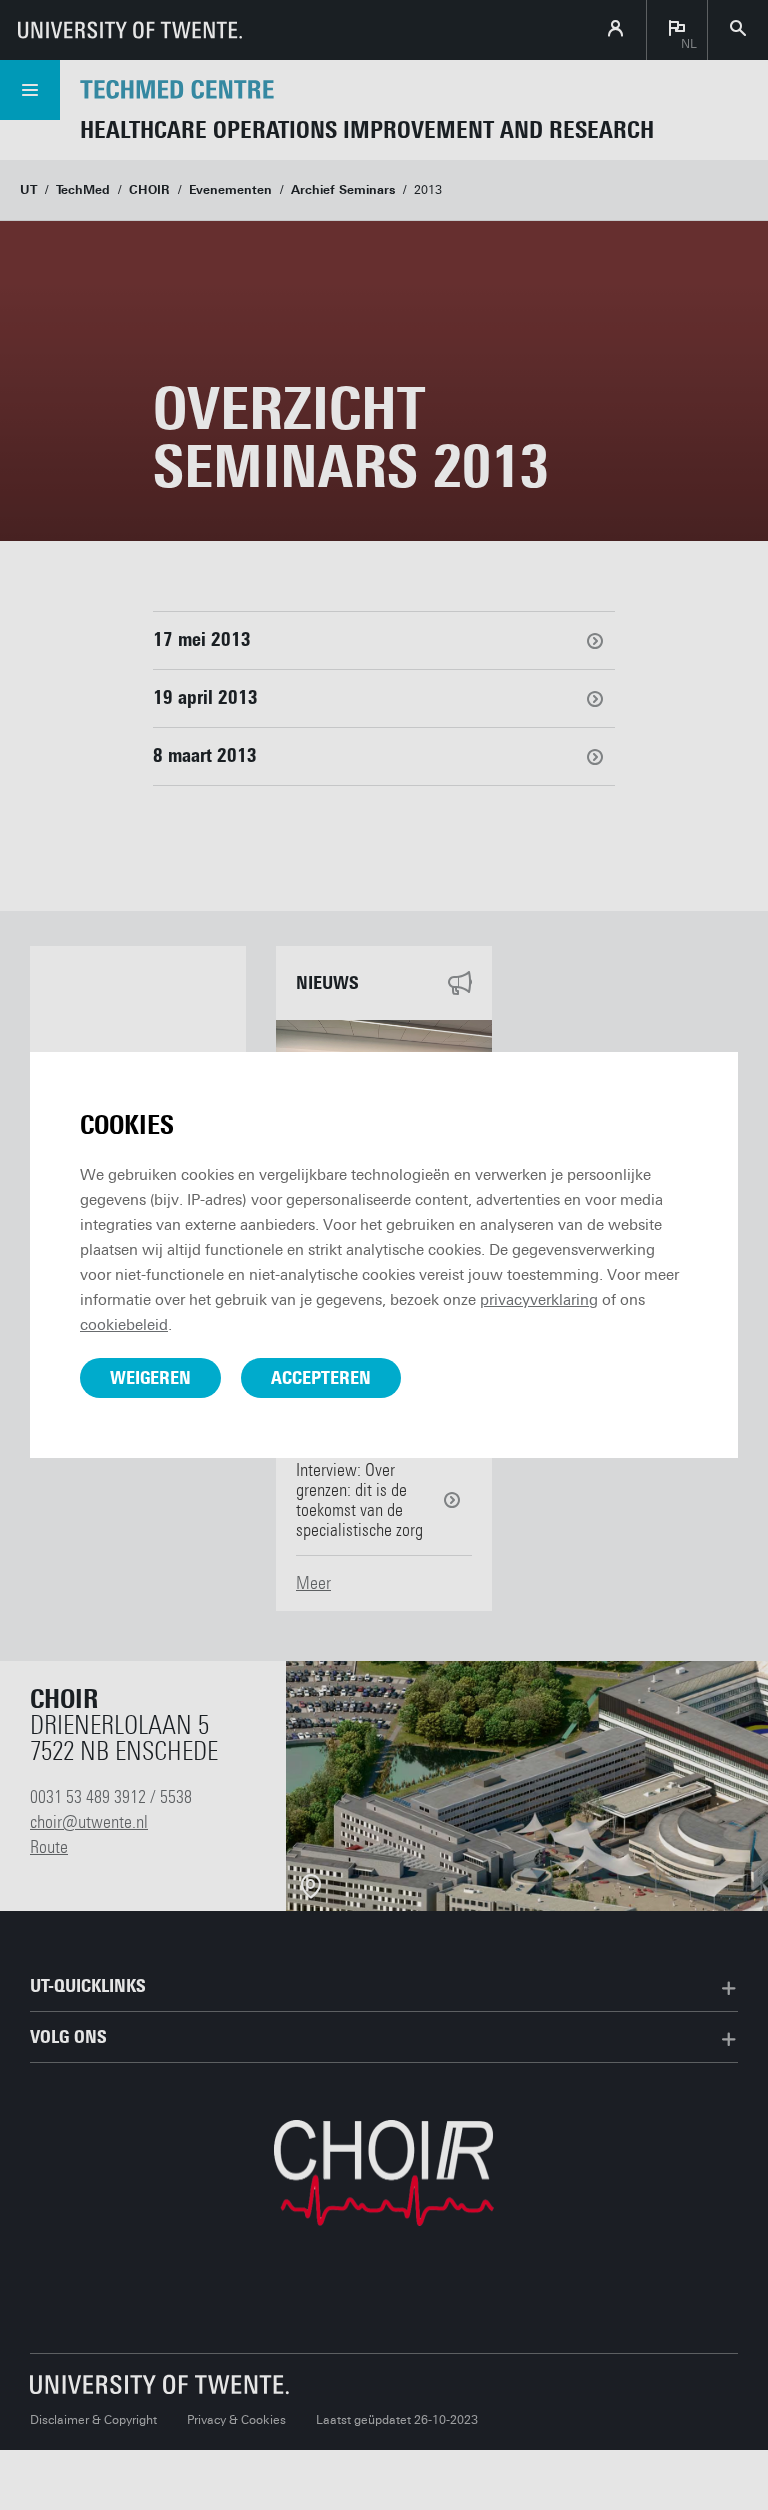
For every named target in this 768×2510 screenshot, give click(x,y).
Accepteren (321, 1378)
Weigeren (150, 1378)
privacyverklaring (539, 1300)
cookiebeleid (124, 1325)
